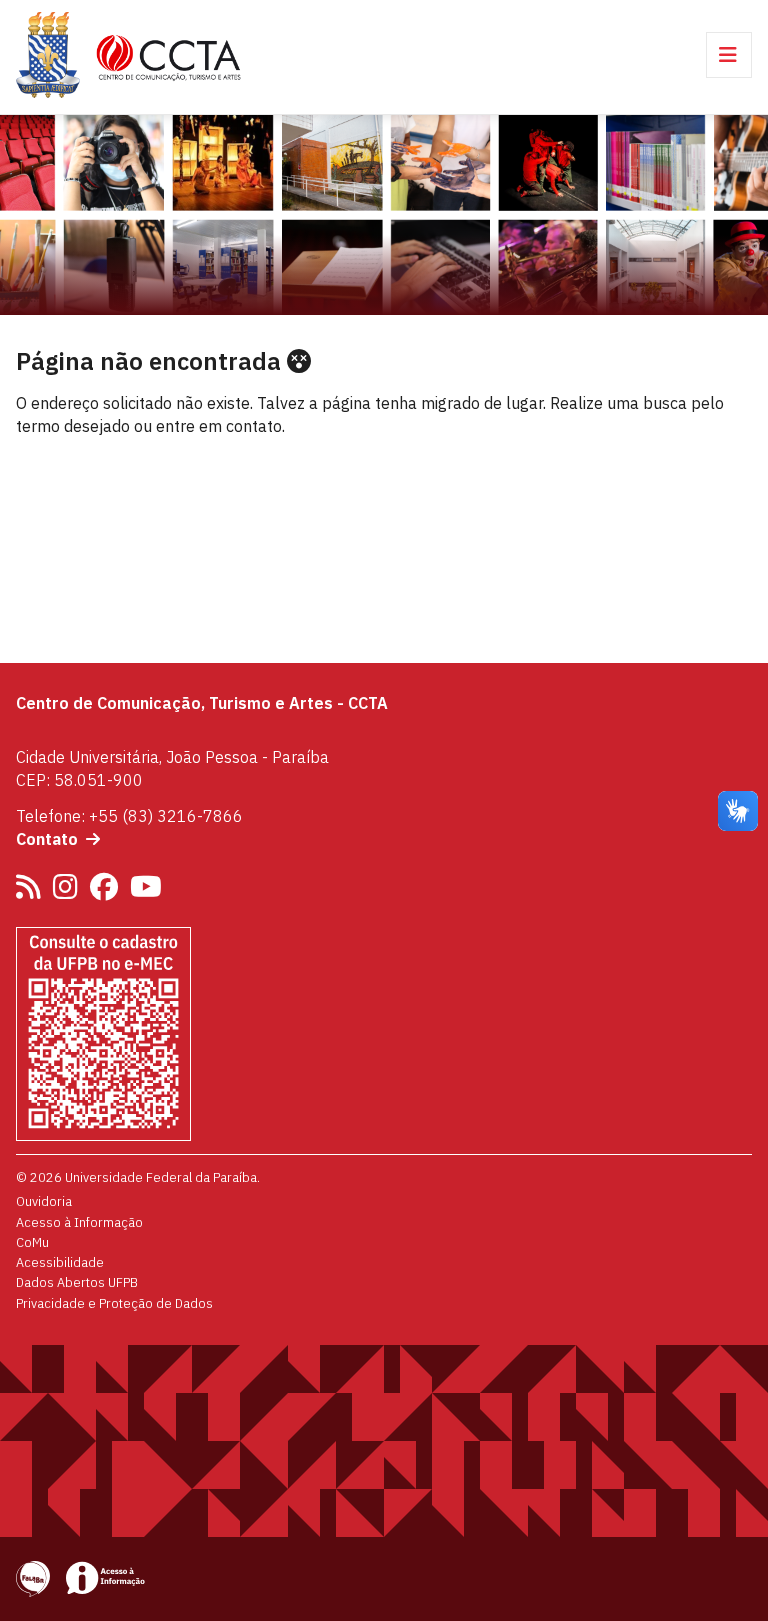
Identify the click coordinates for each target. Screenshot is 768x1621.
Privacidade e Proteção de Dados (114, 1303)
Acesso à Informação (79, 1222)
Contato (47, 839)
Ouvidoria (44, 1201)
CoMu (32, 1242)
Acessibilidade (60, 1262)
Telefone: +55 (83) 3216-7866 (129, 816)
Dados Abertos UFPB (77, 1282)
